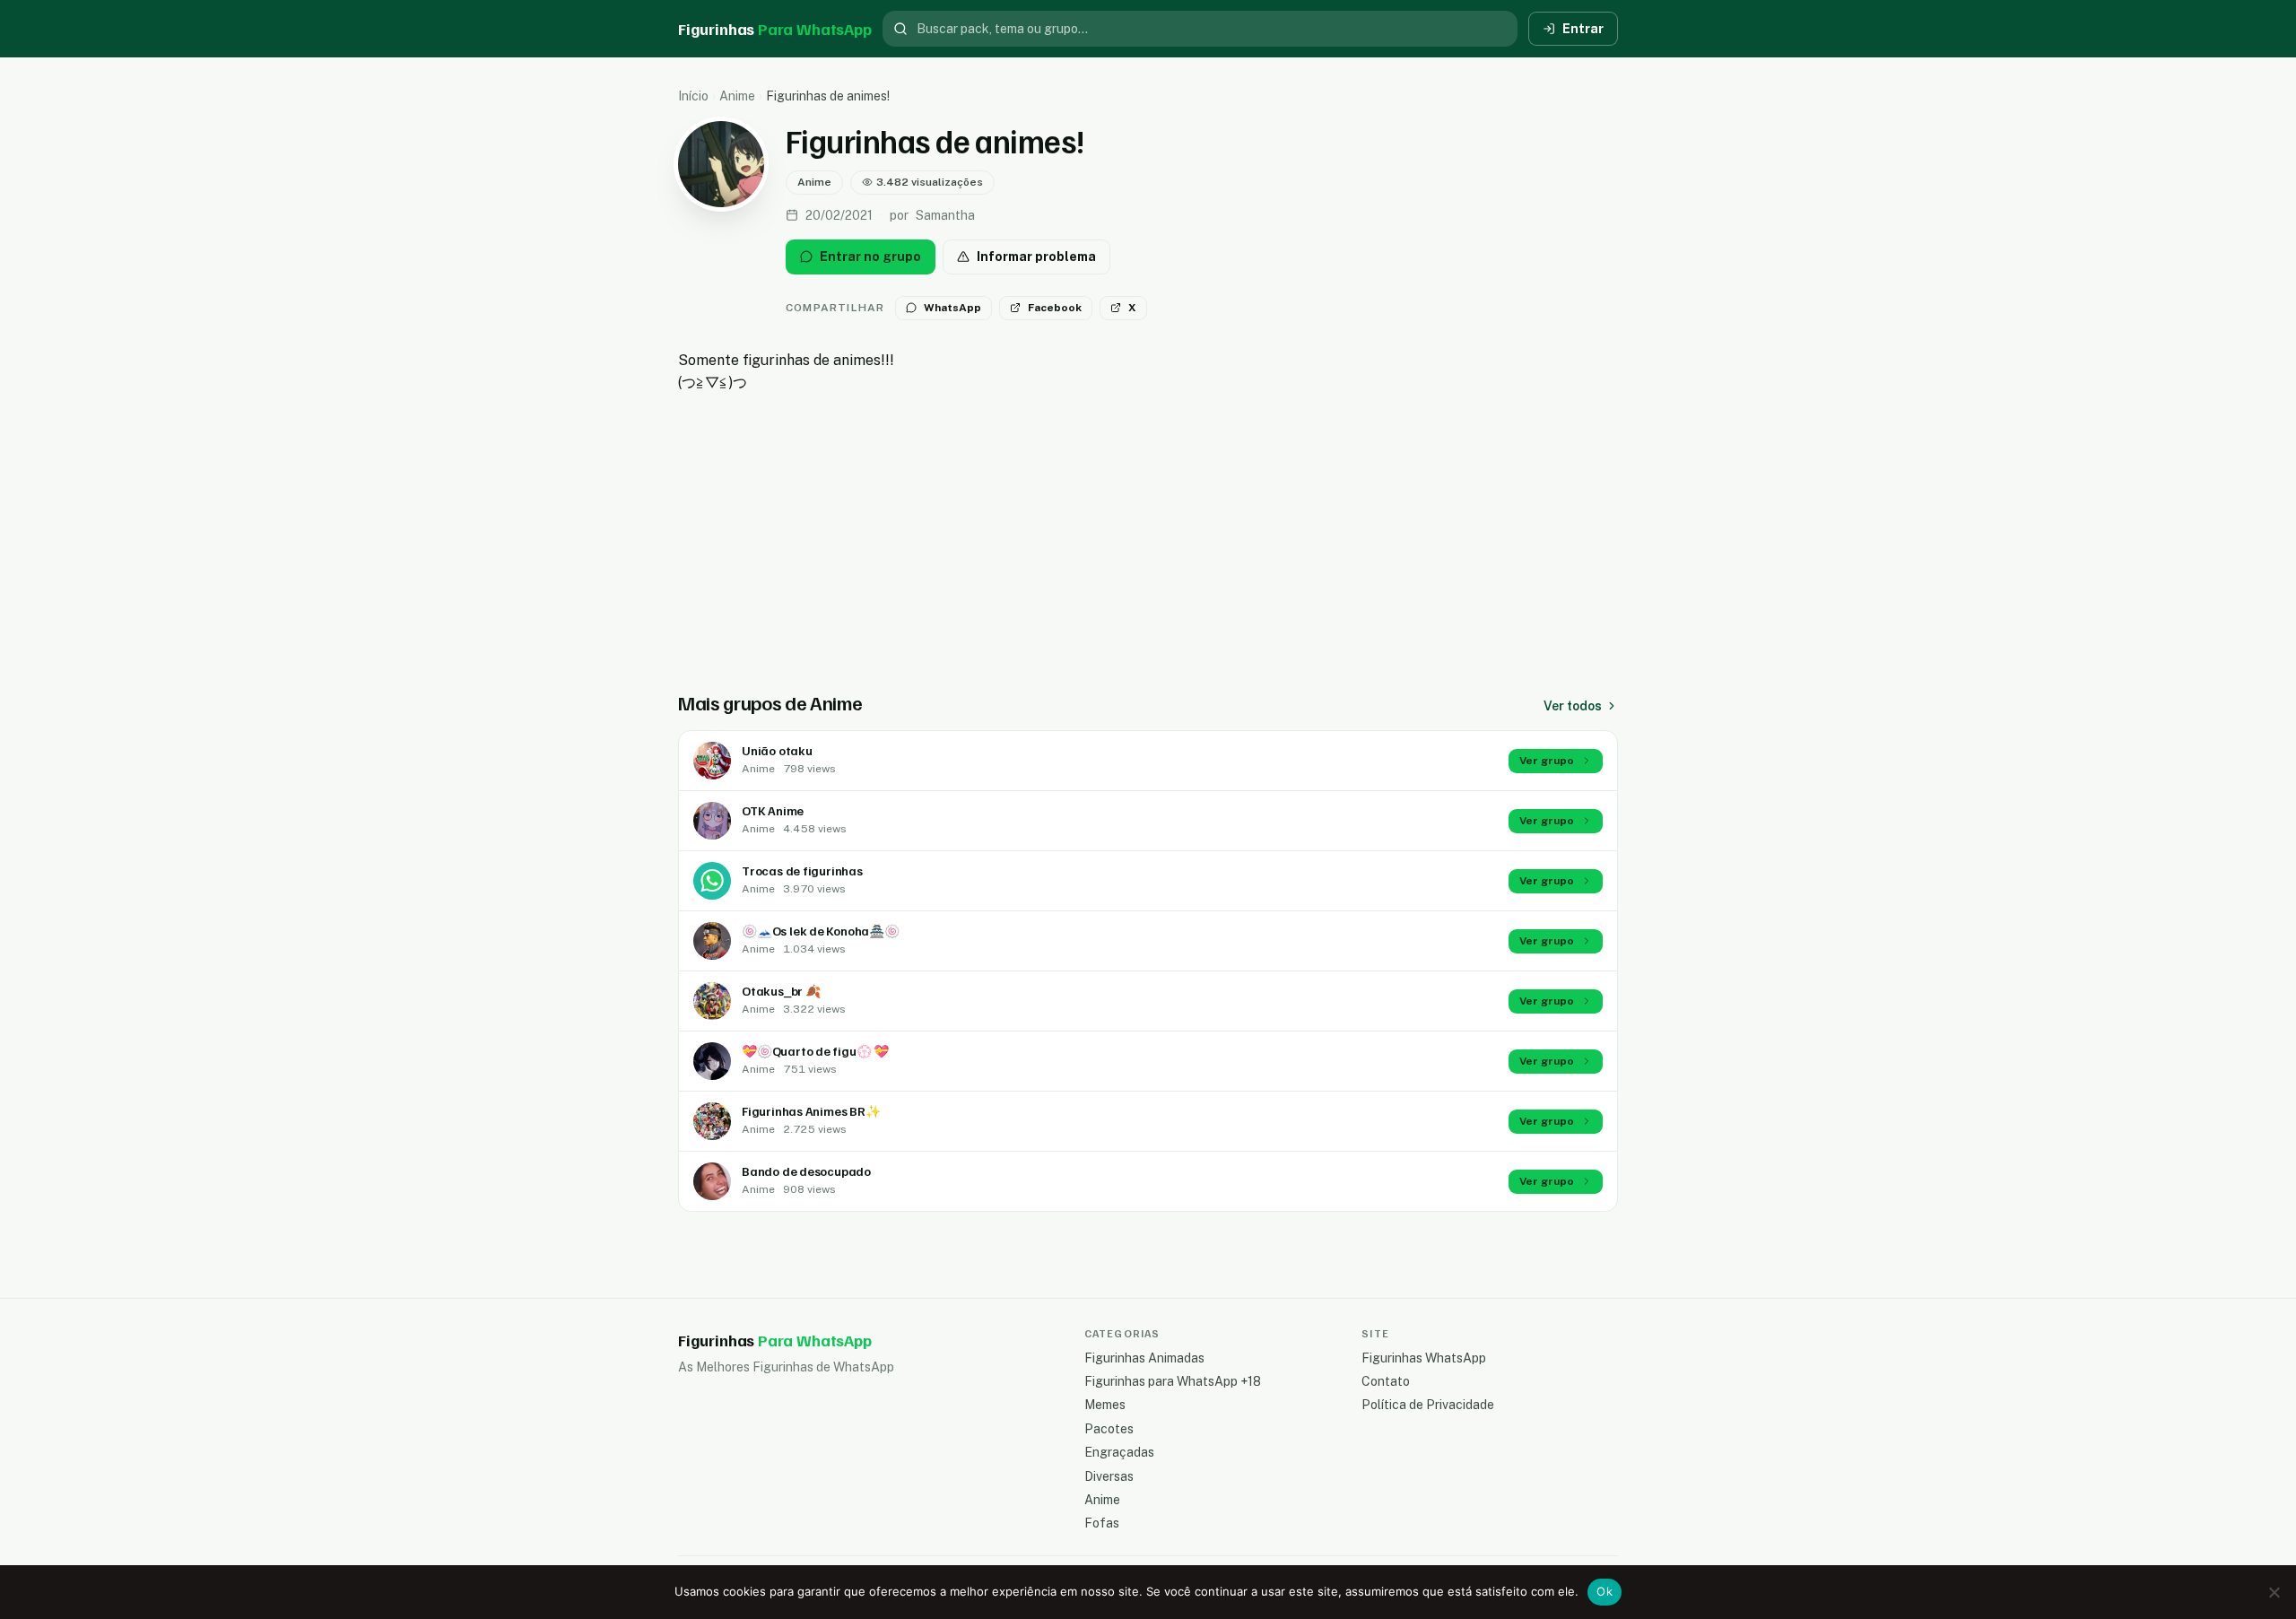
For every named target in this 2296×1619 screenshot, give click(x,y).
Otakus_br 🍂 (781, 991)
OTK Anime (773, 810)
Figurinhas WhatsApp (1424, 1358)
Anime (737, 96)
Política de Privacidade (1428, 1405)
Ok (1605, 1591)
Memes (1105, 1405)
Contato (1386, 1381)
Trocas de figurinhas (802, 870)
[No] (2274, 1592)
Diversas (1109, 1476)
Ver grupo (1547, 761)
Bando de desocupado (806, 1171)
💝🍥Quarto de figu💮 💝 (815, 1051)
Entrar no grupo (870, 257)
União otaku (777, 750)
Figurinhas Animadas (1144, 1358)
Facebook (1055, 308)
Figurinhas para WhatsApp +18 (1173, 1381)
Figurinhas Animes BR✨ (811, 1111)
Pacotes (1109, 1429)
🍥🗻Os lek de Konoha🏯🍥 (821, 931)
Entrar (1583, 29)
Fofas (1102, 1523)
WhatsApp (952, 308)
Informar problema (1036, 257)
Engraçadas (1119, 1452)
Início (693, 96)
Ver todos (1573, 706)
